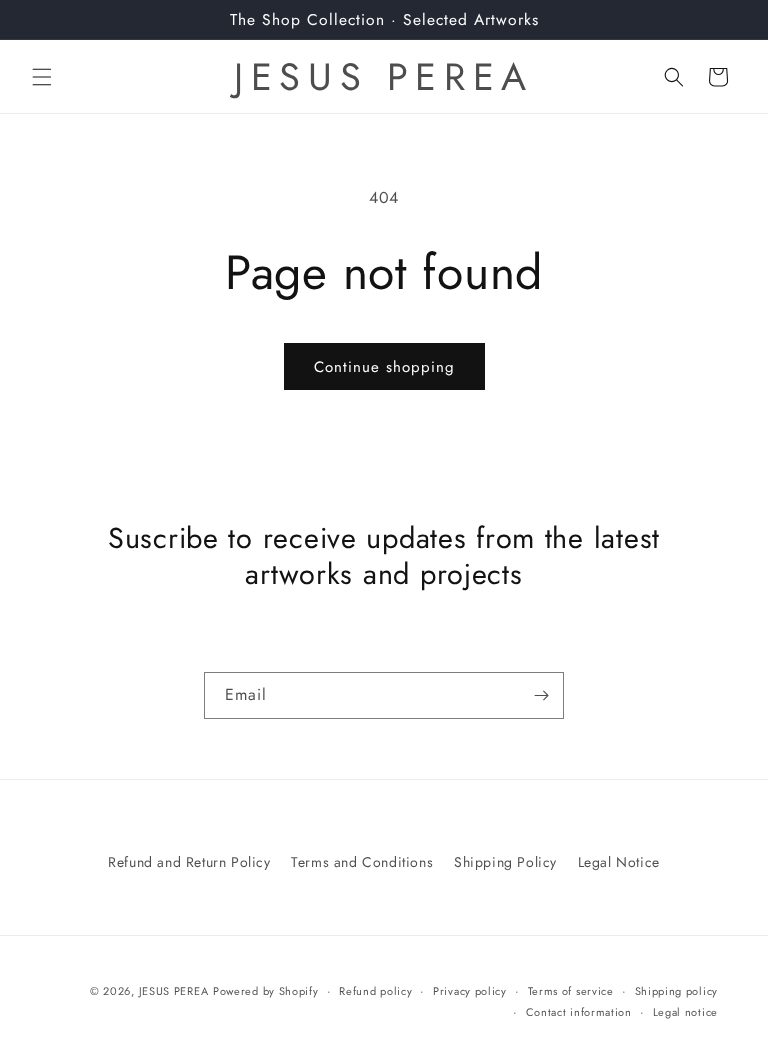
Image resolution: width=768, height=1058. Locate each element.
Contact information (579, 1012)
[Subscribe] (541, 695)
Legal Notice (619, 862)
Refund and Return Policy (189, 862)
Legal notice (685, 1012)
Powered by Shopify (266, 991)
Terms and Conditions (362, 862)
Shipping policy (677, 991)
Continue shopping (384, 367)
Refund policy (375, 991)
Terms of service (571, 991)
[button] (42, 77)
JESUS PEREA (174, 991)
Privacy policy (470, 991)
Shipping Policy (505, 862)
